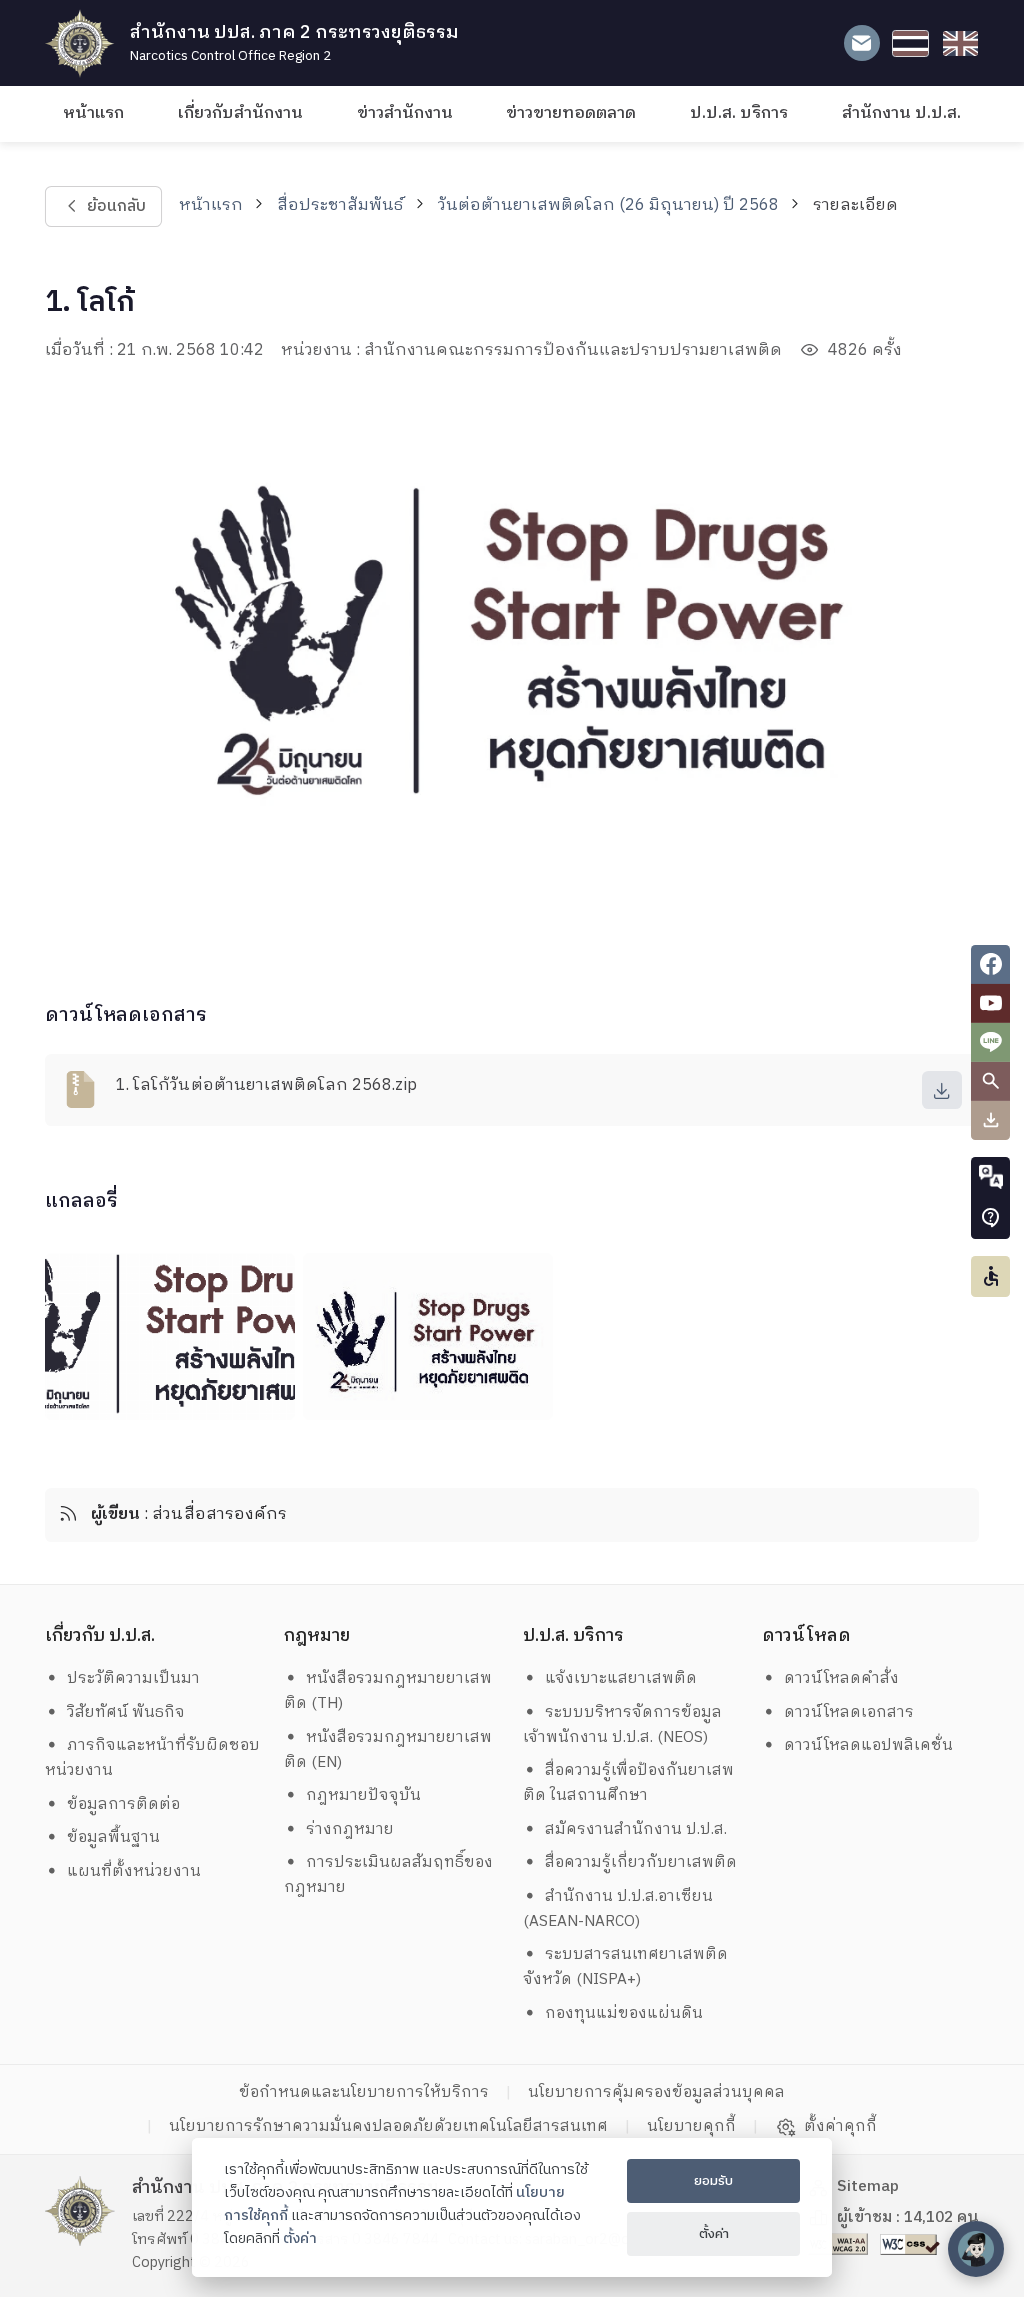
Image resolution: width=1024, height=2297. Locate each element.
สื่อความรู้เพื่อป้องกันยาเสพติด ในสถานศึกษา (629, 1783)
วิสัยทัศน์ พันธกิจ (126, 1712)
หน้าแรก (93, 113)
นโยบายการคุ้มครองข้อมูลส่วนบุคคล (656, 2092)
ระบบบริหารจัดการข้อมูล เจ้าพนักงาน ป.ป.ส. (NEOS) (625, 1725)
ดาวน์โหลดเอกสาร (849, 1712)
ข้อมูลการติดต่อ (123, 1804)
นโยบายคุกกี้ (691, 2126)
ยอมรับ (713, 2181)
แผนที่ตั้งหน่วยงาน (134, 1871)
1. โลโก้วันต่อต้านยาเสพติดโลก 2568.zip (266, 1085)
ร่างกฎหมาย (350, 1829)
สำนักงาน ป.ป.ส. (901, 113)
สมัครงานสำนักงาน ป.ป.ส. (636, 1829)
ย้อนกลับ (115, 206)
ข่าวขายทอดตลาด (571, 113)
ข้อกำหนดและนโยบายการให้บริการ (364, 2092)
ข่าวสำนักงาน (405, 113)
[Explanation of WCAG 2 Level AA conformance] (840, 2243)
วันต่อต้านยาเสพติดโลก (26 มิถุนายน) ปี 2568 (608, 205)
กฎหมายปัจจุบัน (363, 1795)
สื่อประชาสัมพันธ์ (340, 205)
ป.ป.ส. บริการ (739, 113)
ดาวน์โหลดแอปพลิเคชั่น (868, 1745)
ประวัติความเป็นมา (133, 1678)
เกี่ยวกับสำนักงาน (240, 113)
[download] (942, 1090)
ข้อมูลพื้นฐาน (113, 1837)
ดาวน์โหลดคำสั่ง (841, 1678)
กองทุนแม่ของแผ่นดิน (624, 2013)
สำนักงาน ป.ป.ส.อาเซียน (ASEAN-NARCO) (618, 1909)
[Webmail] (861, 43)
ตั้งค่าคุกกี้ (840, 2127)
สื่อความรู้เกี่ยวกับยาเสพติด (641, 1862)
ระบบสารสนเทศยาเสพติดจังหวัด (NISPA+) (626, 1967)
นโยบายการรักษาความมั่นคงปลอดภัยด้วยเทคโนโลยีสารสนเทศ (388, 2126)
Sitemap (868, 2186)
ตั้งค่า (300, 2239)
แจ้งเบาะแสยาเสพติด (621, 1678)
